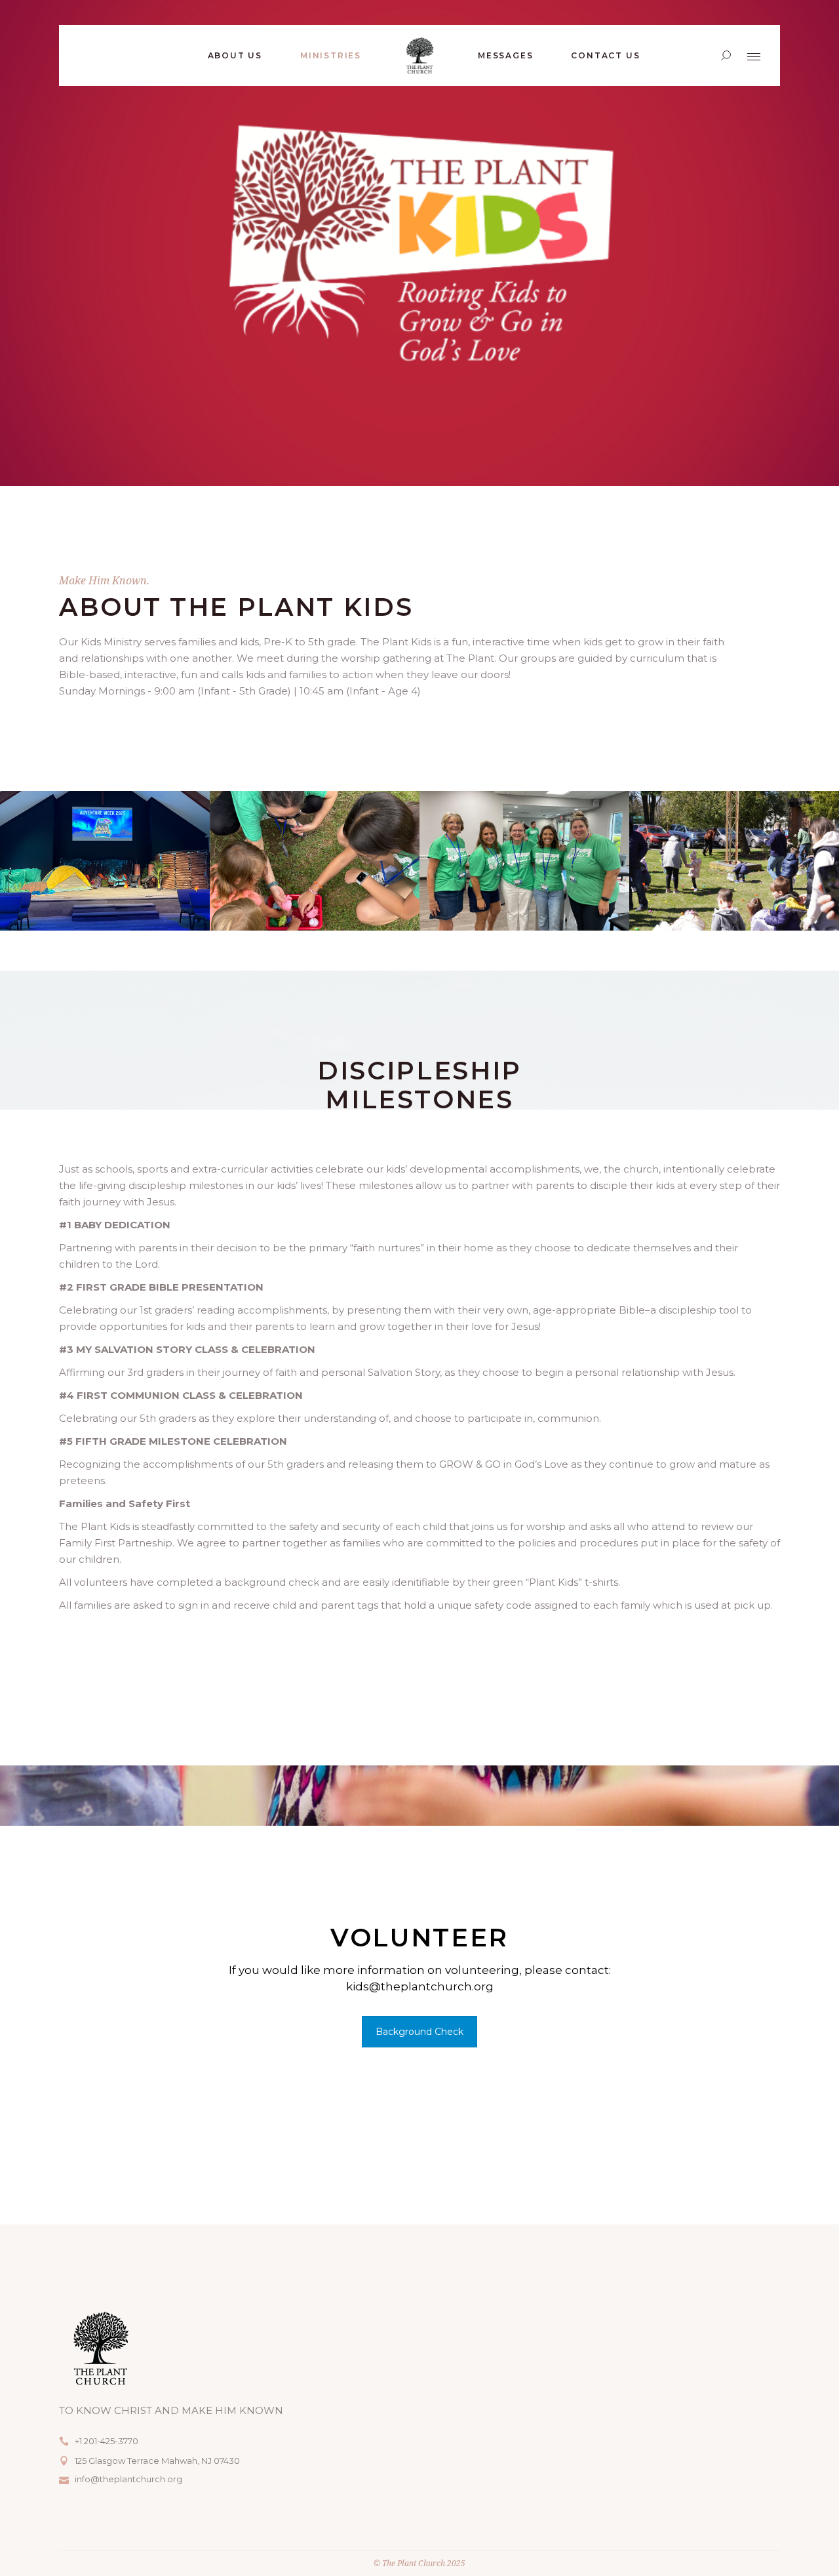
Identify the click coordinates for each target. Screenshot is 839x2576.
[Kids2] (315, 861)
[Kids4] (734, 861)
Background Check (419, 2032)
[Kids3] (524, 861)
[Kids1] (105, 861)
